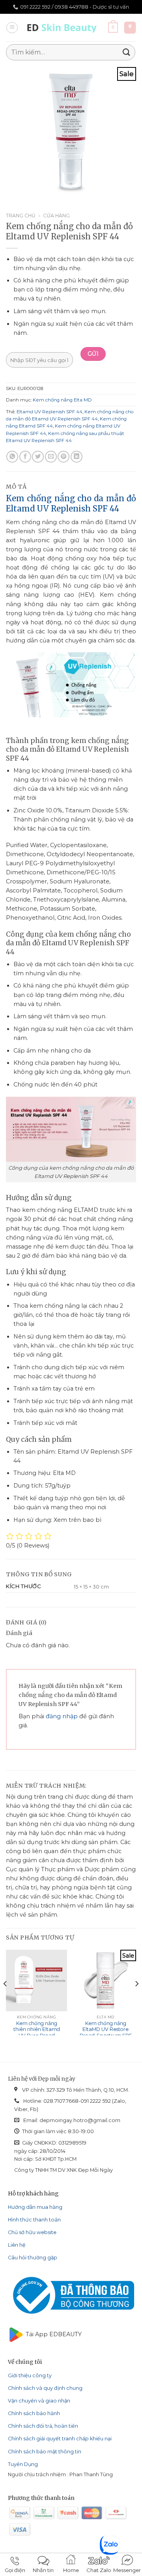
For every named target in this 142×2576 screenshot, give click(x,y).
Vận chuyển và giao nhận (39, 2401)
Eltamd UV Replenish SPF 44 (50, 412)
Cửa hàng (56, 216)
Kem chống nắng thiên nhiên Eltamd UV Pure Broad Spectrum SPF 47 (37, 2033)
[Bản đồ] (130, 28)
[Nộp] (127, 52)
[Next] (136, 1999)
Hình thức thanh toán (34, 2220)
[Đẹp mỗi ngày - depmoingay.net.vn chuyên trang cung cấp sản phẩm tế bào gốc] (64, 28)
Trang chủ (21, 216)
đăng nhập (62, 1716)
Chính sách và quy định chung (45, 2388)
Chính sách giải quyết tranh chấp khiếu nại (60, 2439)
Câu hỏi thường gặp (33, 2258)
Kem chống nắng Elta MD (62, 400)
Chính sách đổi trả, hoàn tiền (43, 2426)
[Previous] (6, 1999)
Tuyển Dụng (23, 2464)
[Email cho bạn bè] (51, 457)
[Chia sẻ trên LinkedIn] (77, 457)
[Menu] (12, 28)
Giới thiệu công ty (30, 2375)
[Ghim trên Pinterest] (64, 457)
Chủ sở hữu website (32, 2232)
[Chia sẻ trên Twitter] (38, 457)
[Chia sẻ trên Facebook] (25, 457)
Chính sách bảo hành (34, 2413)
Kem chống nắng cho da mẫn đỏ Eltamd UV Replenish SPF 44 (71, 504)
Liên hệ (17, 2245)
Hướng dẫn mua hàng (35, 2207)
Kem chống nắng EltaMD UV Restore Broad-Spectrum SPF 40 (106, 2033)
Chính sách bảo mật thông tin (45, 2452)
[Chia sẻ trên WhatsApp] (12, 457)
